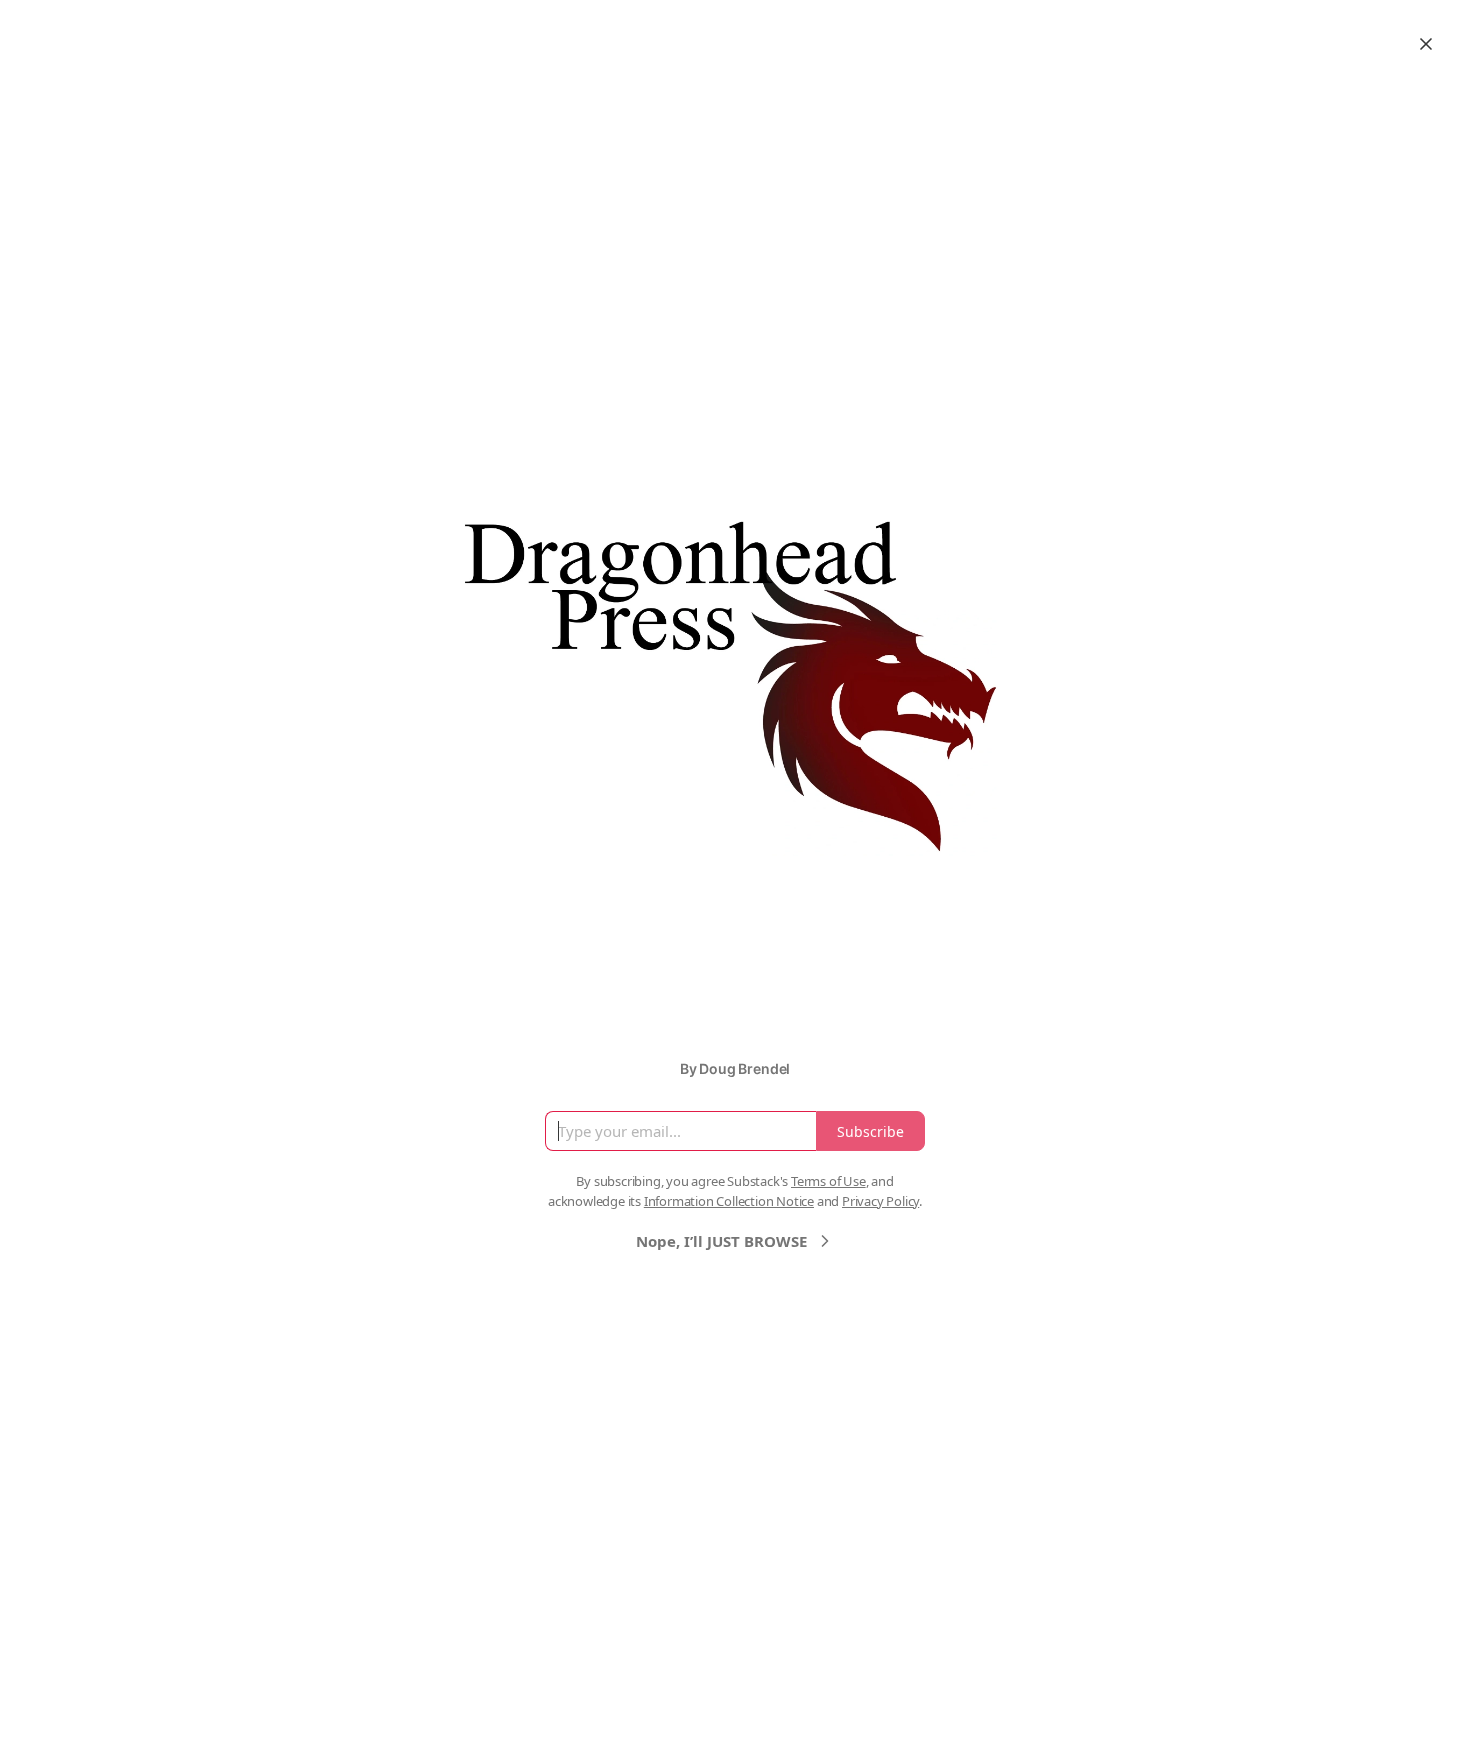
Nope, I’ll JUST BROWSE (721, 1241)
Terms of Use (828, 1181)
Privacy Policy (880, 1201)
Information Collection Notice (729, 1201)
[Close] (1426, 44)
